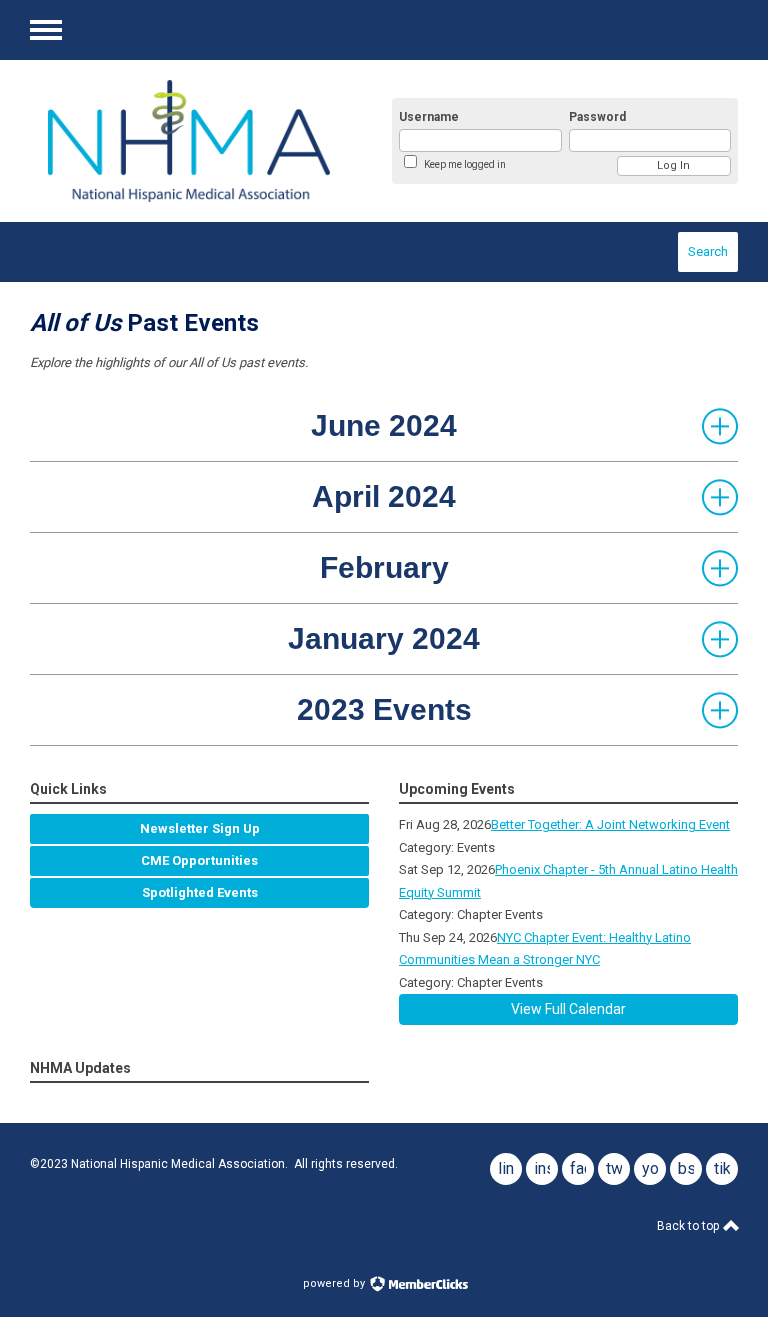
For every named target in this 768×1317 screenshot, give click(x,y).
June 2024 (384, 425)
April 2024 (384, 496)
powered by (335, 1283)
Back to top (689, 1226)
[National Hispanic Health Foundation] (189, 141)
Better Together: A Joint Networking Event (610, 824)
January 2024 (384, 638)
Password (597, 117)
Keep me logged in (465, 164)
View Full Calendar (568, 1009)
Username (429, 117)
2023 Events (384, 709)
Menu (46, 30)
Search (708, 251)
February (384, 567)
